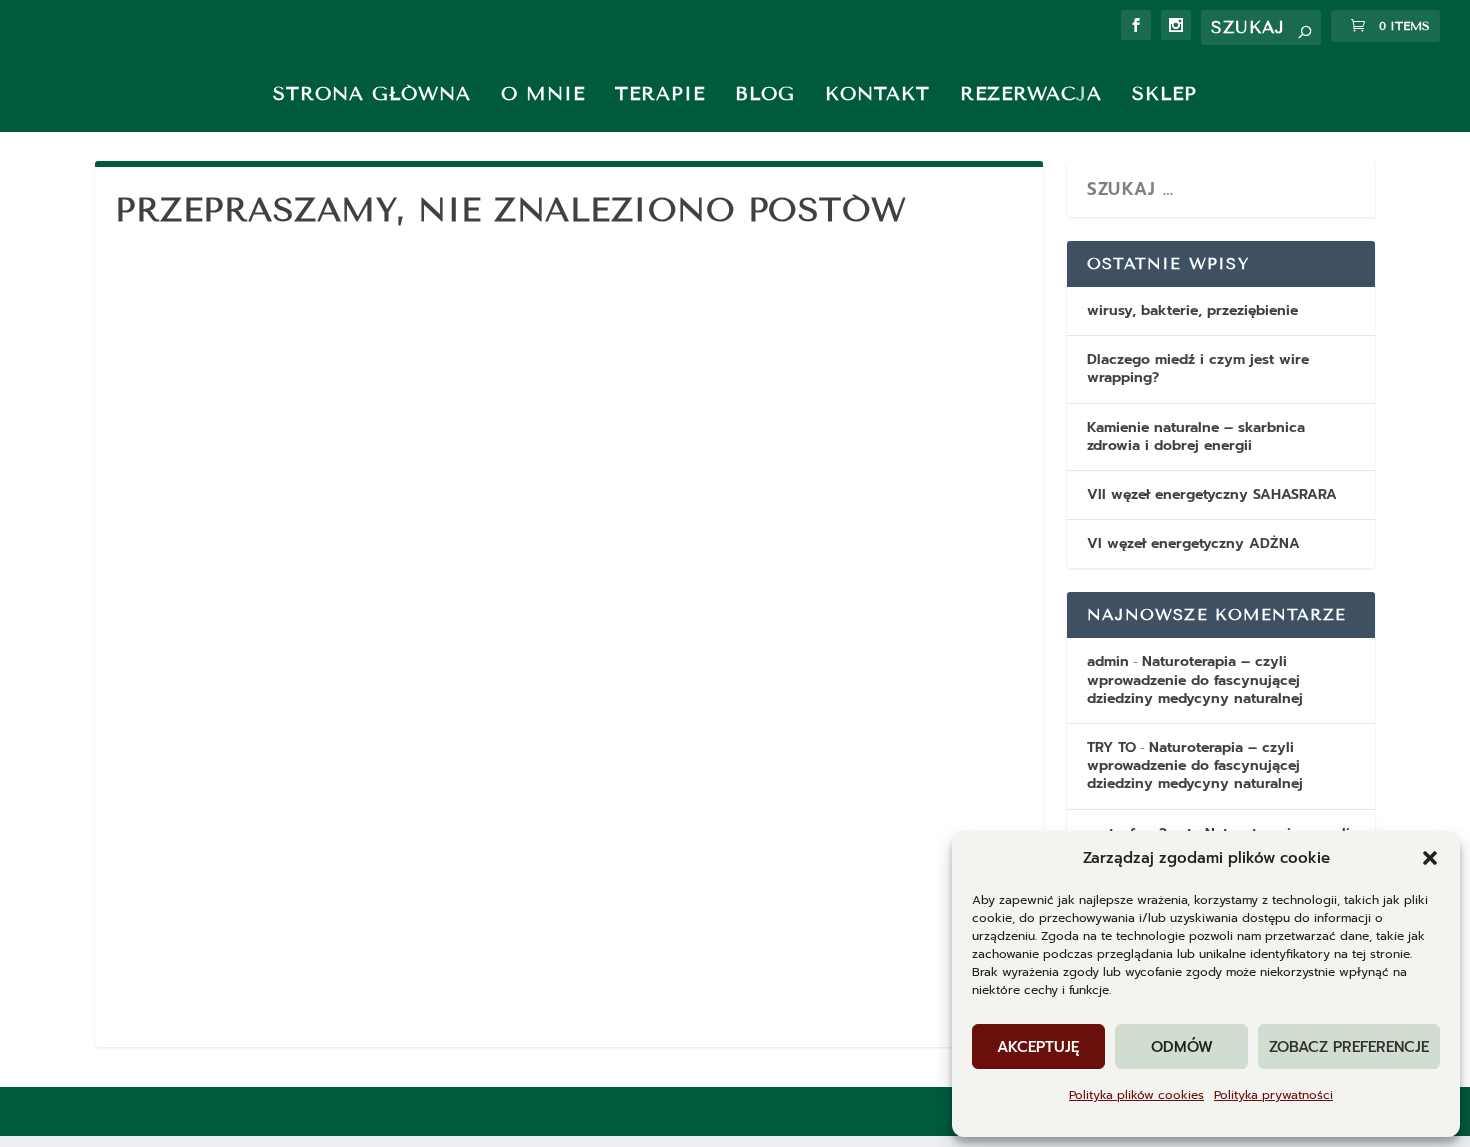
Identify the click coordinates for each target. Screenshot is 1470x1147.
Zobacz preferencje (1349, 1047)
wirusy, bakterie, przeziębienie (1192, 310)
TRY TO (1111, 747)
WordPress (535, 1110)
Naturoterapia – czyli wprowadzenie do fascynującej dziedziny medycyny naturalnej (1195, 679)
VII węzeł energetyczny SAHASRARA (1212, 494)
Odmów (1182, 1047)
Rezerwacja (1031, 93)
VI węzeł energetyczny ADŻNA (1193, 543)
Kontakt (877, 93)
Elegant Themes (301, 1110)
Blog (765, 93)
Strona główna (372, 93)
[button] (1430, 858)
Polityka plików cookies (1136, 1095)
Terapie (660, 93)
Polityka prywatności (1273, 1095)
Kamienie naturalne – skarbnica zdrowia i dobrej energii (1196, 436)
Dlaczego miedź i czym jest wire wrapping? (1198, 368)
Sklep (1164, 93)
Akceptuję (1038, 1047)
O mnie (543, 93)
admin (1108, 661)
